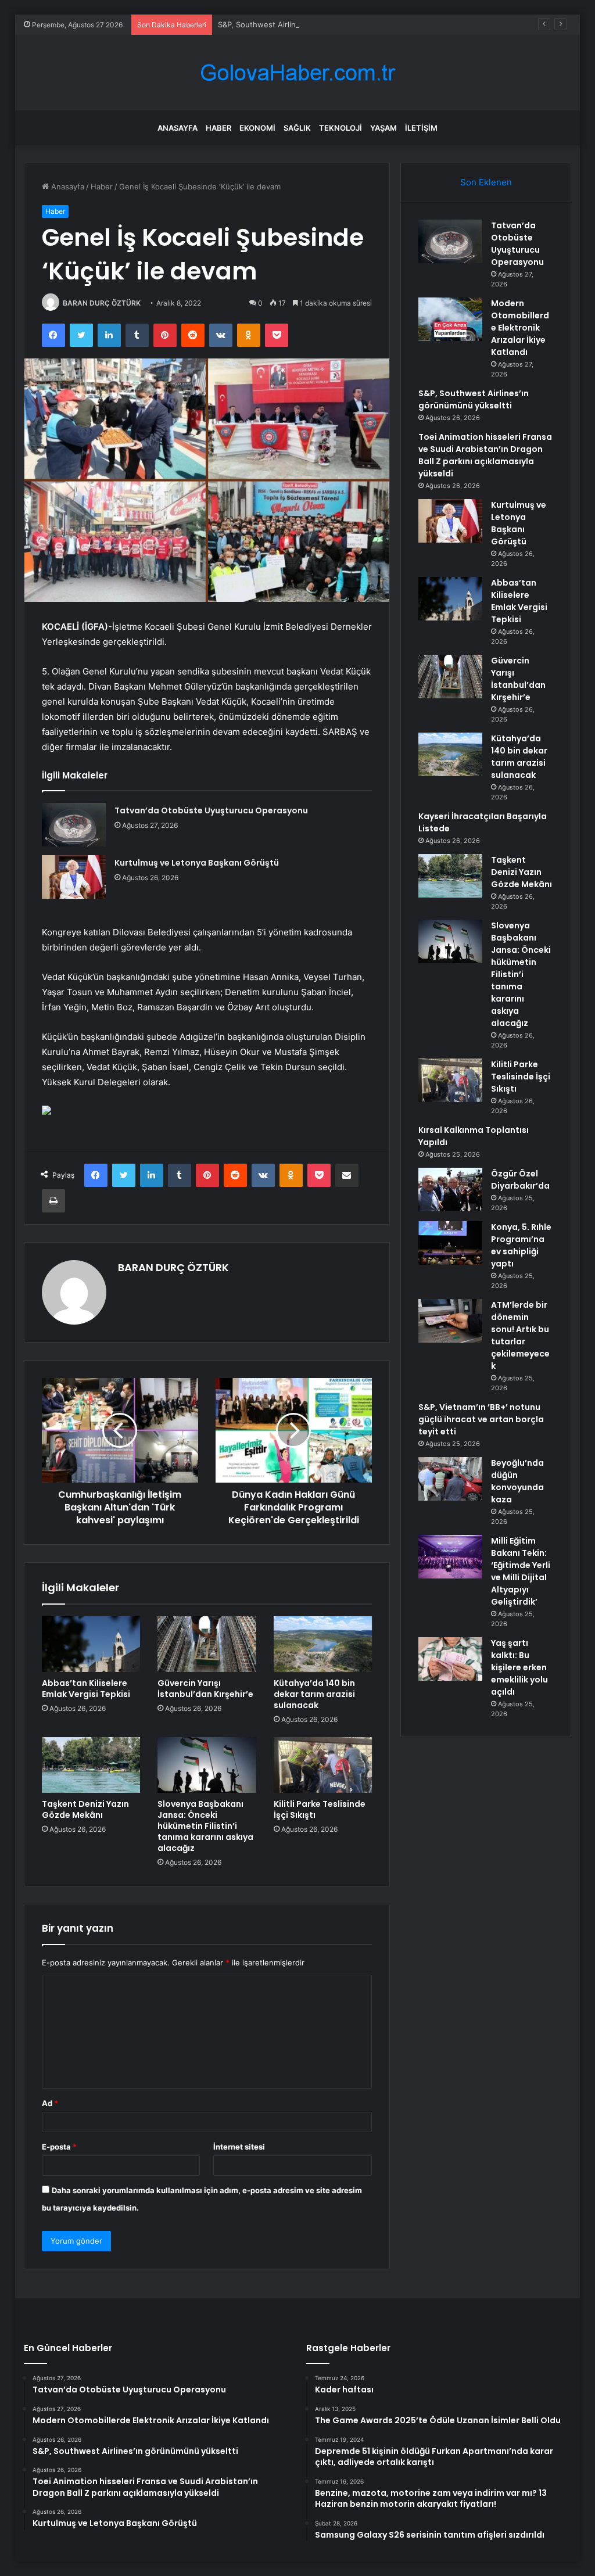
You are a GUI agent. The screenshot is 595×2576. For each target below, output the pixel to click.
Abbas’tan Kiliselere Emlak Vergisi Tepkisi (86, 1689)
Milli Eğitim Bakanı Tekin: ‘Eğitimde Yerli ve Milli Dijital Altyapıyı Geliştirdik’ (521, 1571)
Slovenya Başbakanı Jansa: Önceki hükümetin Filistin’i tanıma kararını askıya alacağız (205, 1826)
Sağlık (297, 128)
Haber (218, 128)
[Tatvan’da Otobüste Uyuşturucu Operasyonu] (74, 825)
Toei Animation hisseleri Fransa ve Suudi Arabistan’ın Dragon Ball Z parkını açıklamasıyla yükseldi (485, 455)
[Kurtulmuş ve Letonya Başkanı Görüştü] (74, 877)
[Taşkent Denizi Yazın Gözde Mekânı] (91, 1765)
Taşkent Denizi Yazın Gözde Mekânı (85, 1809)
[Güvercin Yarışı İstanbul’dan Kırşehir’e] (207, 1644)
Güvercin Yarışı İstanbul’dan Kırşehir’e (205, 1689)
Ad (50, 2103)
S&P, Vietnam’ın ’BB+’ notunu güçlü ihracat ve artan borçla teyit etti (481, 1419)
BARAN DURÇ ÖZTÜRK (102, 303)
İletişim (421, 128)
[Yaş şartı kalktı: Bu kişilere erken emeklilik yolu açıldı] (450, 1659)
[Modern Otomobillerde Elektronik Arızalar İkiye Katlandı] (450, 319)
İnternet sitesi (239, 2147)
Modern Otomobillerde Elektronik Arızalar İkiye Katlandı (520, 328)
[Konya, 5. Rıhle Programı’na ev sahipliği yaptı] (450, 1243)
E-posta (59, 2147)
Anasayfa (178, 128)
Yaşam (383, 128)
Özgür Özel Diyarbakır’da (520, 1180)
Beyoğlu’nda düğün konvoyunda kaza (517, 1481)
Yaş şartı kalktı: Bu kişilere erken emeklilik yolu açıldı (519, 1667)
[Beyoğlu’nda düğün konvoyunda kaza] (450, 1479)
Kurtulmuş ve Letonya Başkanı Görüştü (197, 863)
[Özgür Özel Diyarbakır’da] (450, 1190)
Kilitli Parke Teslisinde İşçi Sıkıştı (320, 1809)
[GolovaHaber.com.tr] (297, 73)
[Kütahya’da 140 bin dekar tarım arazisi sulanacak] (323, 1644)
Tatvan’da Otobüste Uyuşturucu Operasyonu (211, 810)
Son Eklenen (486, 182)
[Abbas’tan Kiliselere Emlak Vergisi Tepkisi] (91, 1644)
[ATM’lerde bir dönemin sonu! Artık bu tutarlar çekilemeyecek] (450, 1321)
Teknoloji (340, 128)
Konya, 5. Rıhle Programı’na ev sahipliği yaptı (521, 1245)
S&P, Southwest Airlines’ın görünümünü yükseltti (306, 24)
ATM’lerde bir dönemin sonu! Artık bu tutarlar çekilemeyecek (520, 1335)
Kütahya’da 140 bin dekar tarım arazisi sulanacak (314, 1694)
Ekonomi (257, 128)
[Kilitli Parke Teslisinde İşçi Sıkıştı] (323, 1765)
